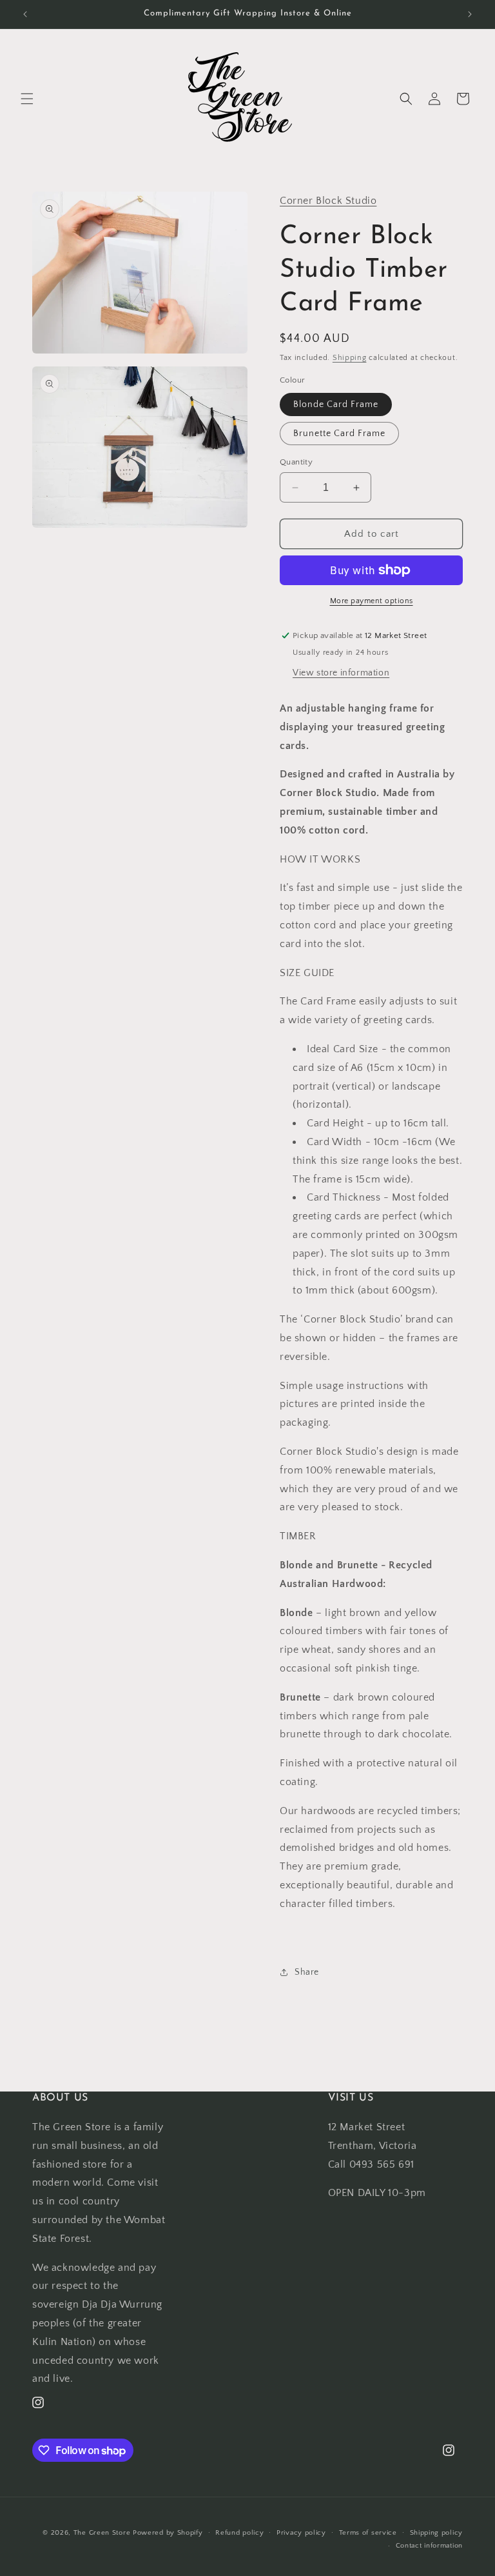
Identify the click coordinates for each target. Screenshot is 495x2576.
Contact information (429, 2546)
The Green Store (102, 2533)
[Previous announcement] (25, 14)
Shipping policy (437, 2533)
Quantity (296, 462)
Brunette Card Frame (339, 434)
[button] (27, 99)
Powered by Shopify (168, 2533)
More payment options (372, 601)
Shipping (350, 358)
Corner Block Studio (328, 201)
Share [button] (307, 1972)
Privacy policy (301, 2533)
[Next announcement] (470, 14)
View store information (341, 673)
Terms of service (368, 2533)
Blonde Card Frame (336, 404)
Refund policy (239, 2533)
